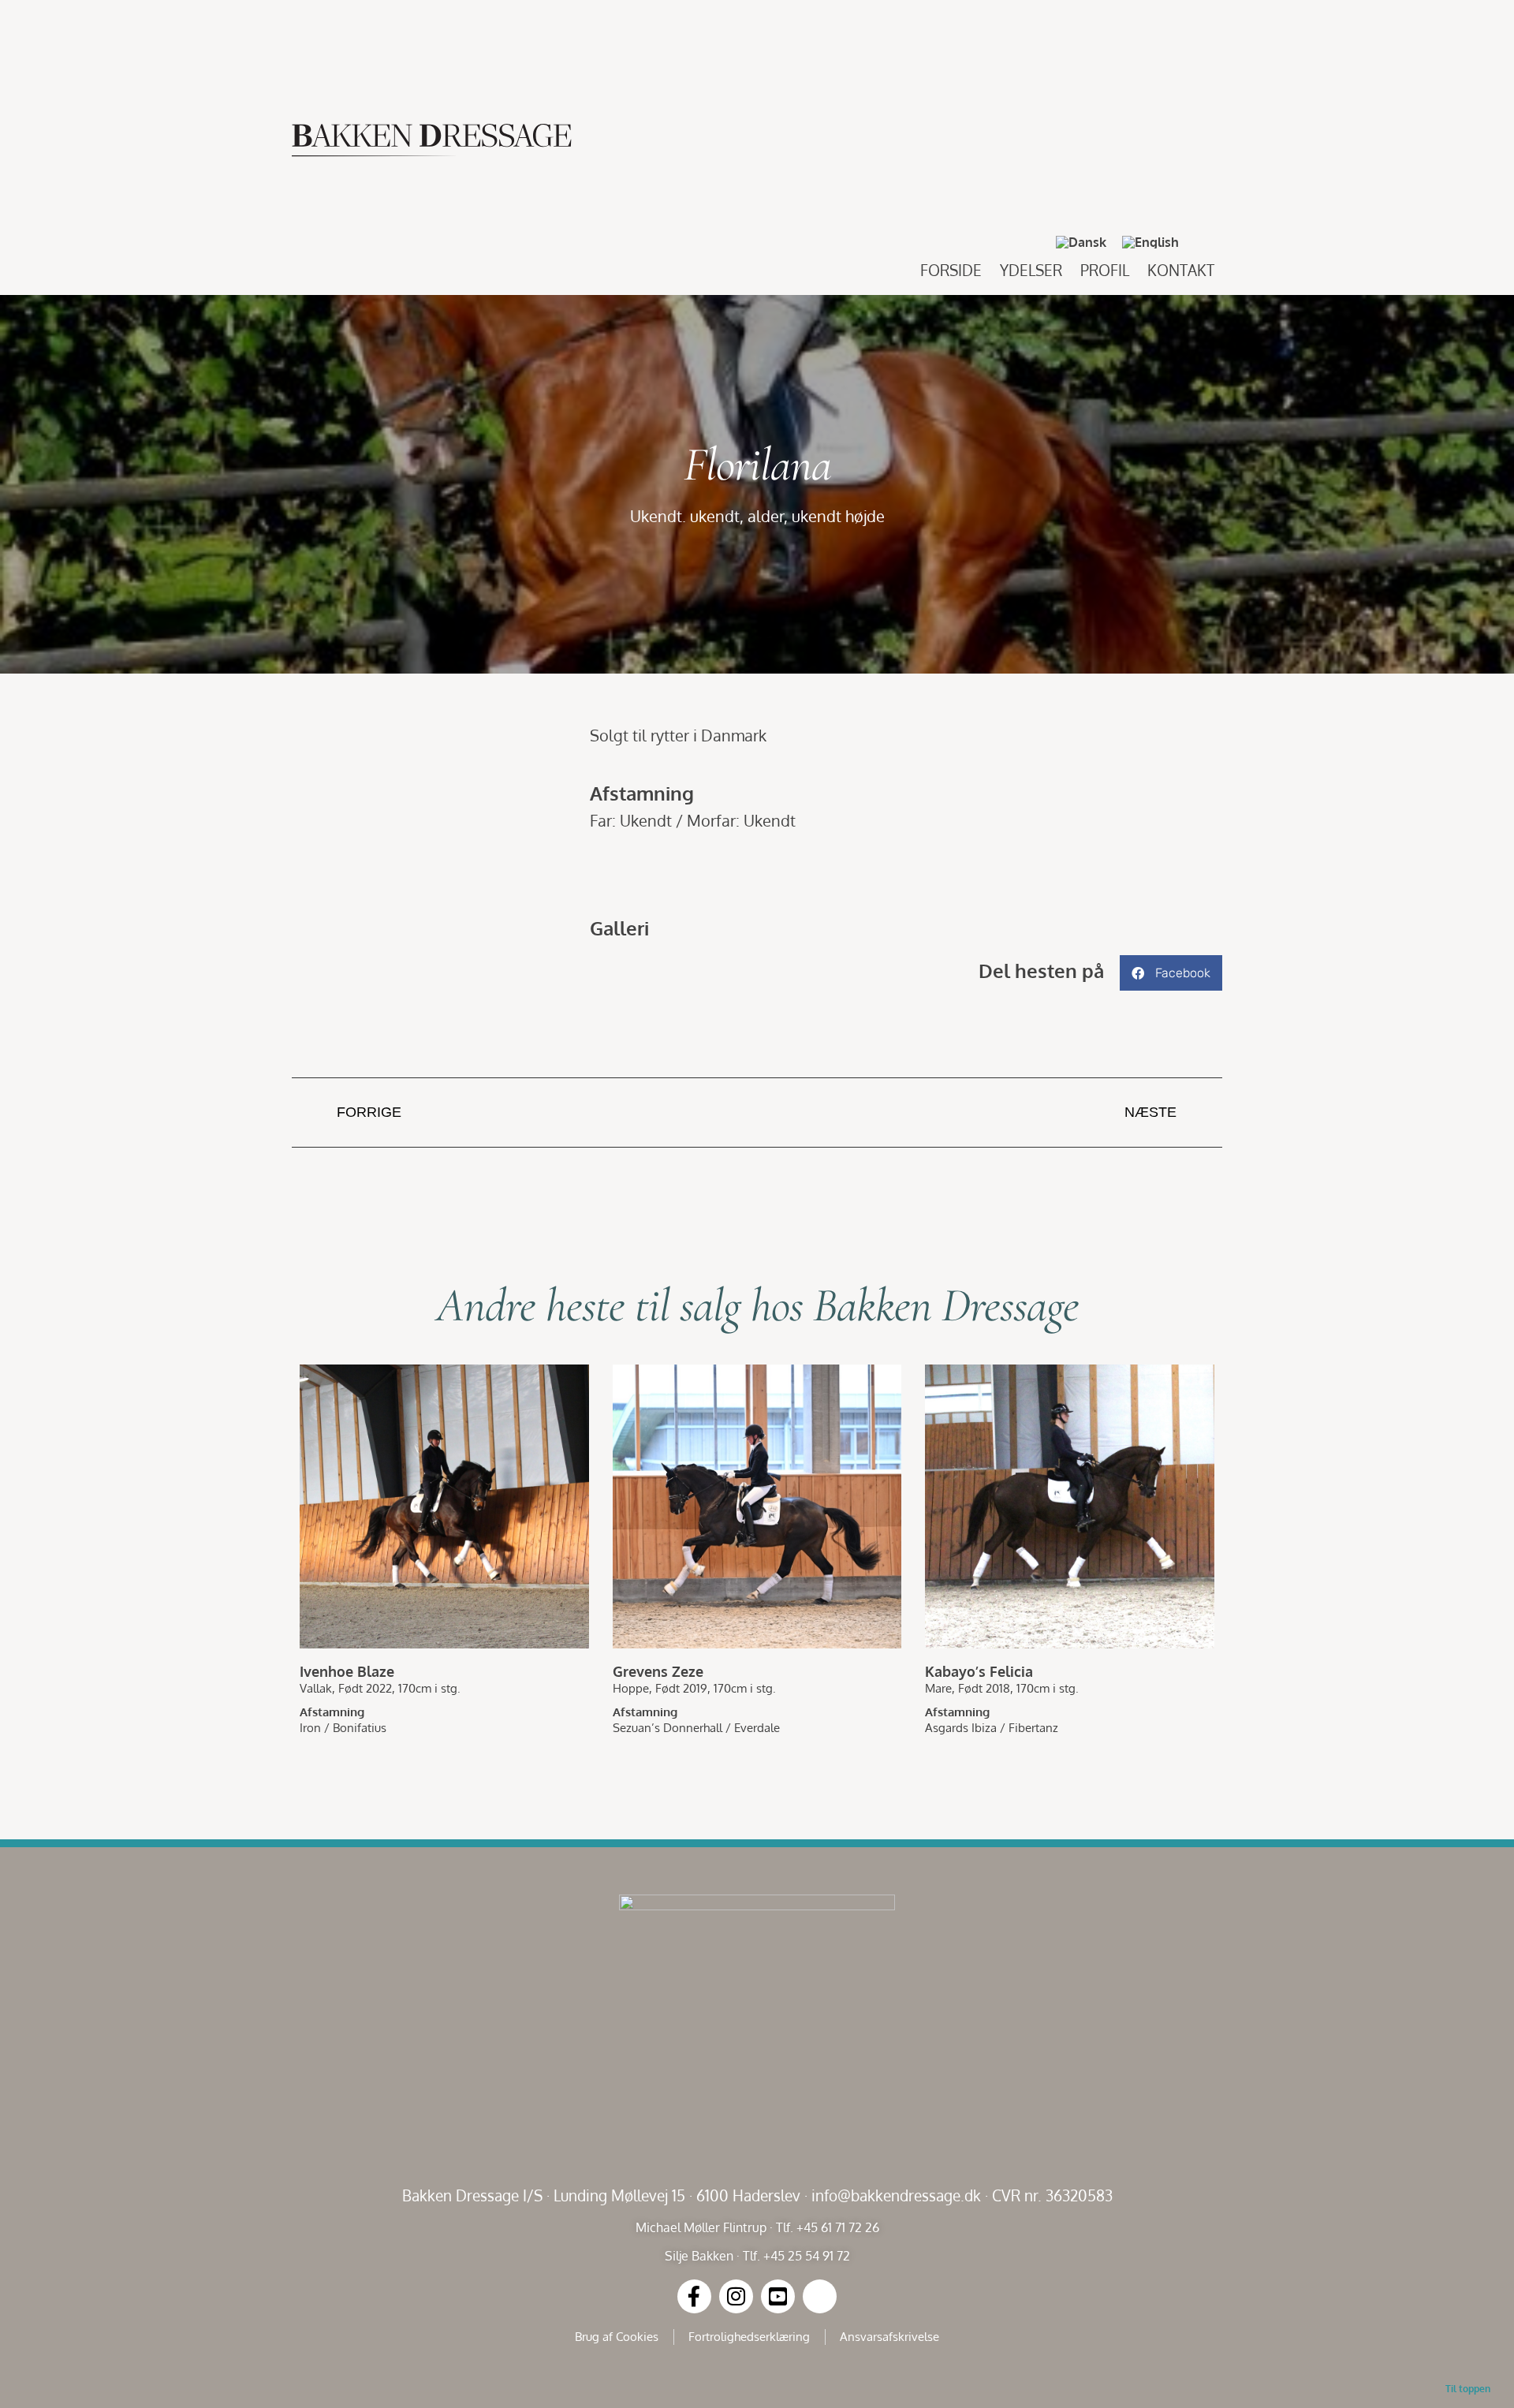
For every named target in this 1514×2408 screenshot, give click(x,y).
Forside (951, 270)
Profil (1105, 270)
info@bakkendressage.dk (896, 2195)
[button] (1206, 242)
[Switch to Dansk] (1081, 243)
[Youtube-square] (778, 2296)
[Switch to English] (1150, 243)
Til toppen (1468, 2389)
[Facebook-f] (694, 2296)
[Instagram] (736, 2296)
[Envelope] (820, 2296)
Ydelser (1031, 270)
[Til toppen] (1468, 2362)
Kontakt (1181, 270)
